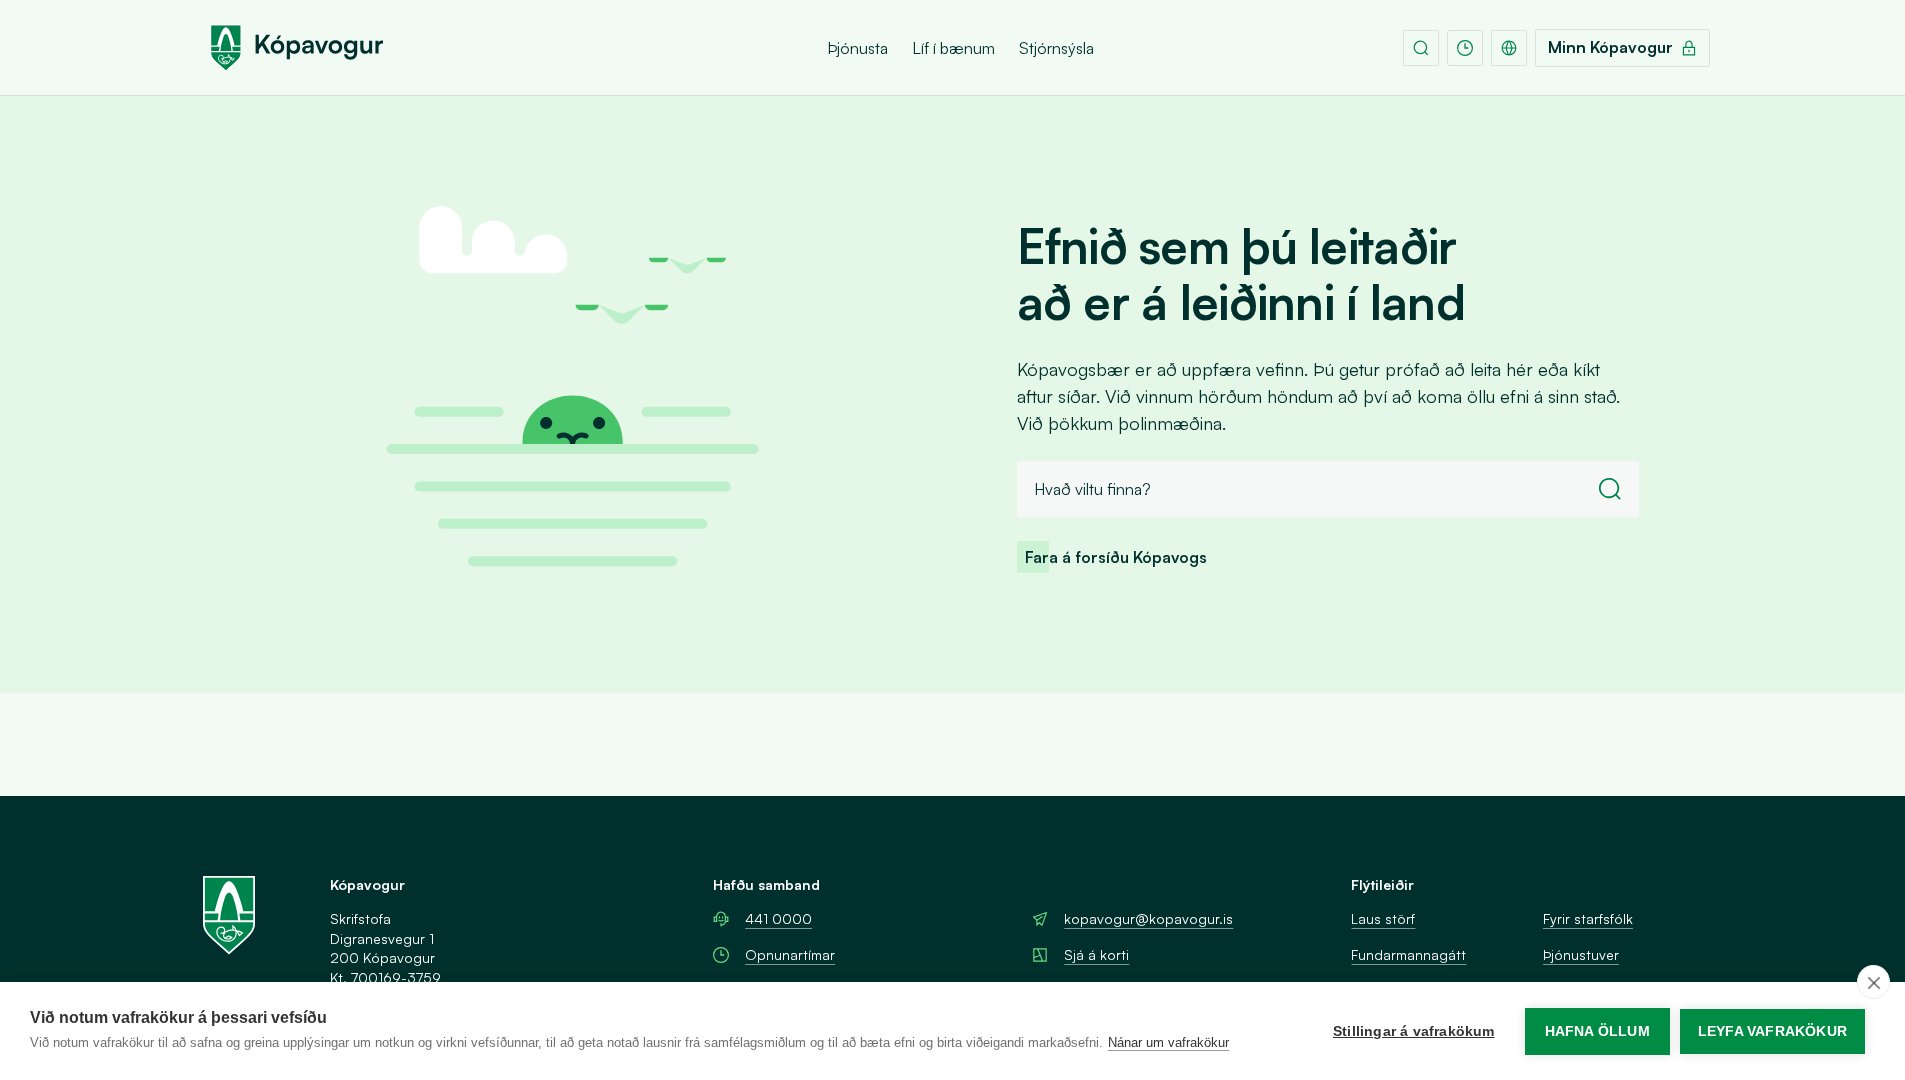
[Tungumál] (1509, 48)
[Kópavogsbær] (296, 48)
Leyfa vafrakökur (1772, 1031)
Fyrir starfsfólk (1588, 918)
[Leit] (1421, 48)
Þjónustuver (1581, 954)
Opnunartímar (790, 954)
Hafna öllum (1597, 1031)
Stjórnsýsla (1056, 48)
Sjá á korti (1096, 954)
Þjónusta (857, 48)
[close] (1873, 982)
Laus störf (1383, 918)
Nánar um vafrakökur (1168, 1042)
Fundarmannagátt (1408, 954)
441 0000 (778, 918)
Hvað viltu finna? (1092, 489)
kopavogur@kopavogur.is (1148, 918)
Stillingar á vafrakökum (1414, 1031)
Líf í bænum (953, 48)
